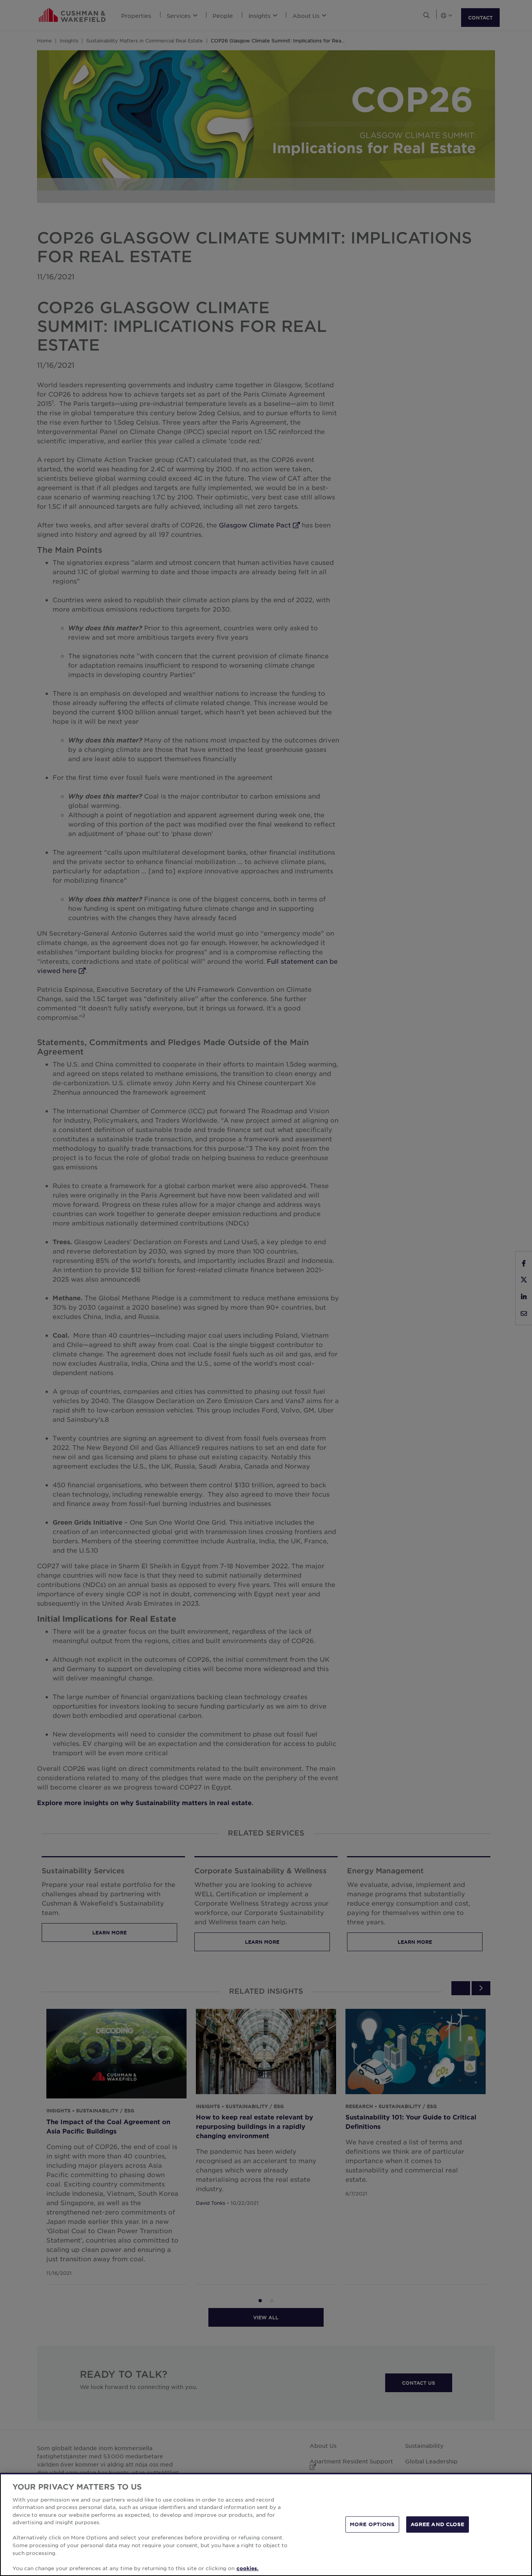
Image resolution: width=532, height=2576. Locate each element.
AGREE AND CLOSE (438, 2524)
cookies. (248, 2568)
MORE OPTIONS (372, 2524)
